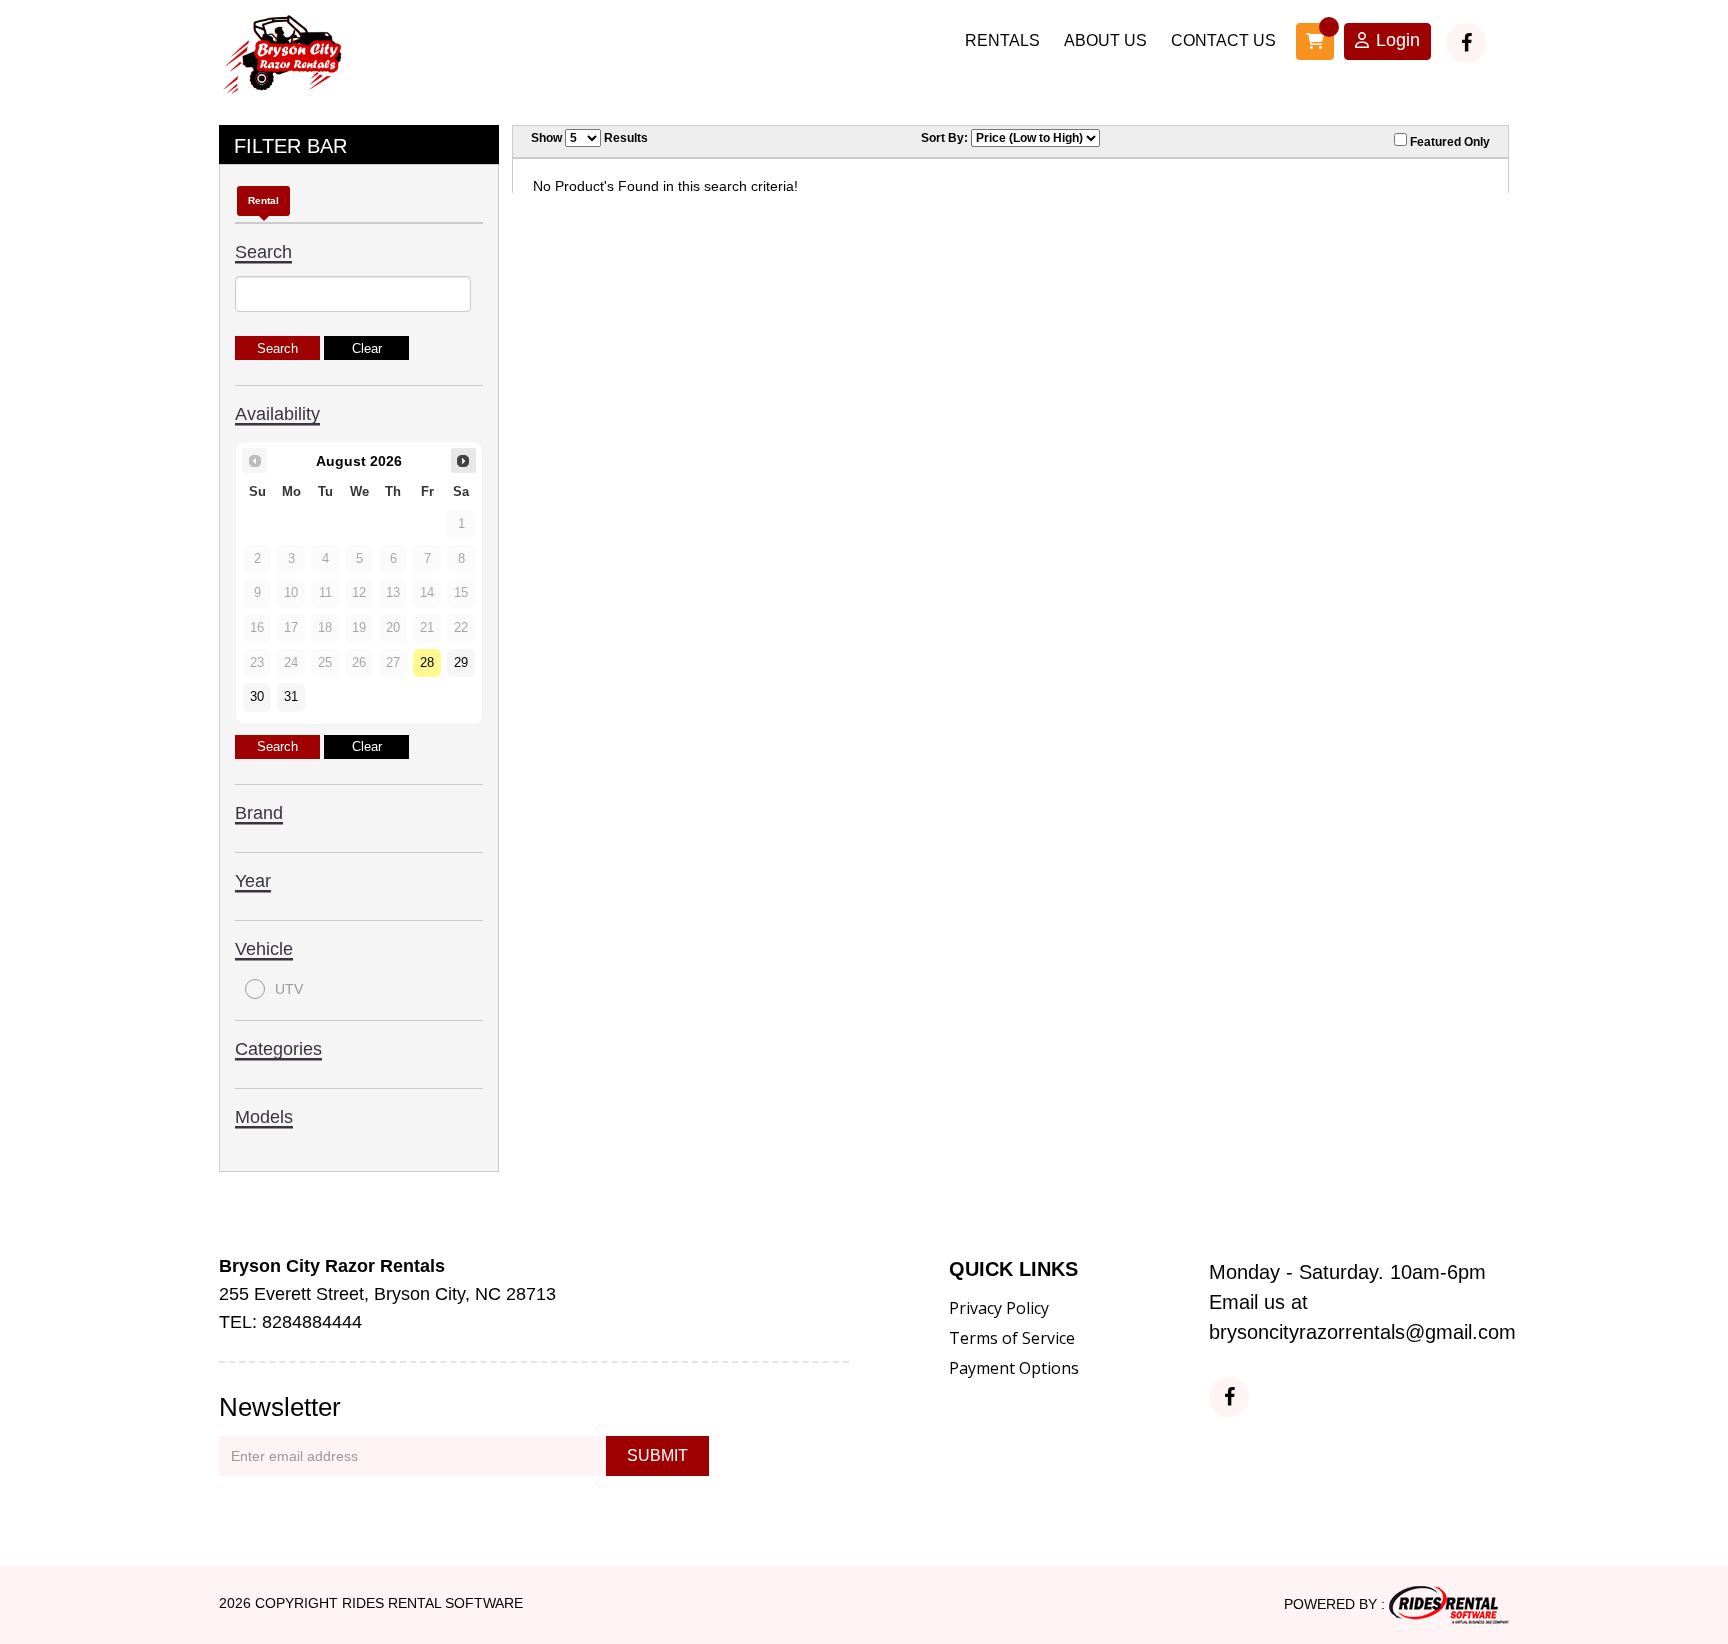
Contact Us (1223, 40)
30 (257, 697)
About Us (1105, 40)
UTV (289, 989)
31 (291, 697)
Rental (263, 200)
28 (427, 663)
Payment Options (1014, 1368)
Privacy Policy (999, 1308)
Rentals (1002, 40)
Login (1398, 40)
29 (461, 663)
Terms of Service (1012, 1338)
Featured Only (1448, 142)
